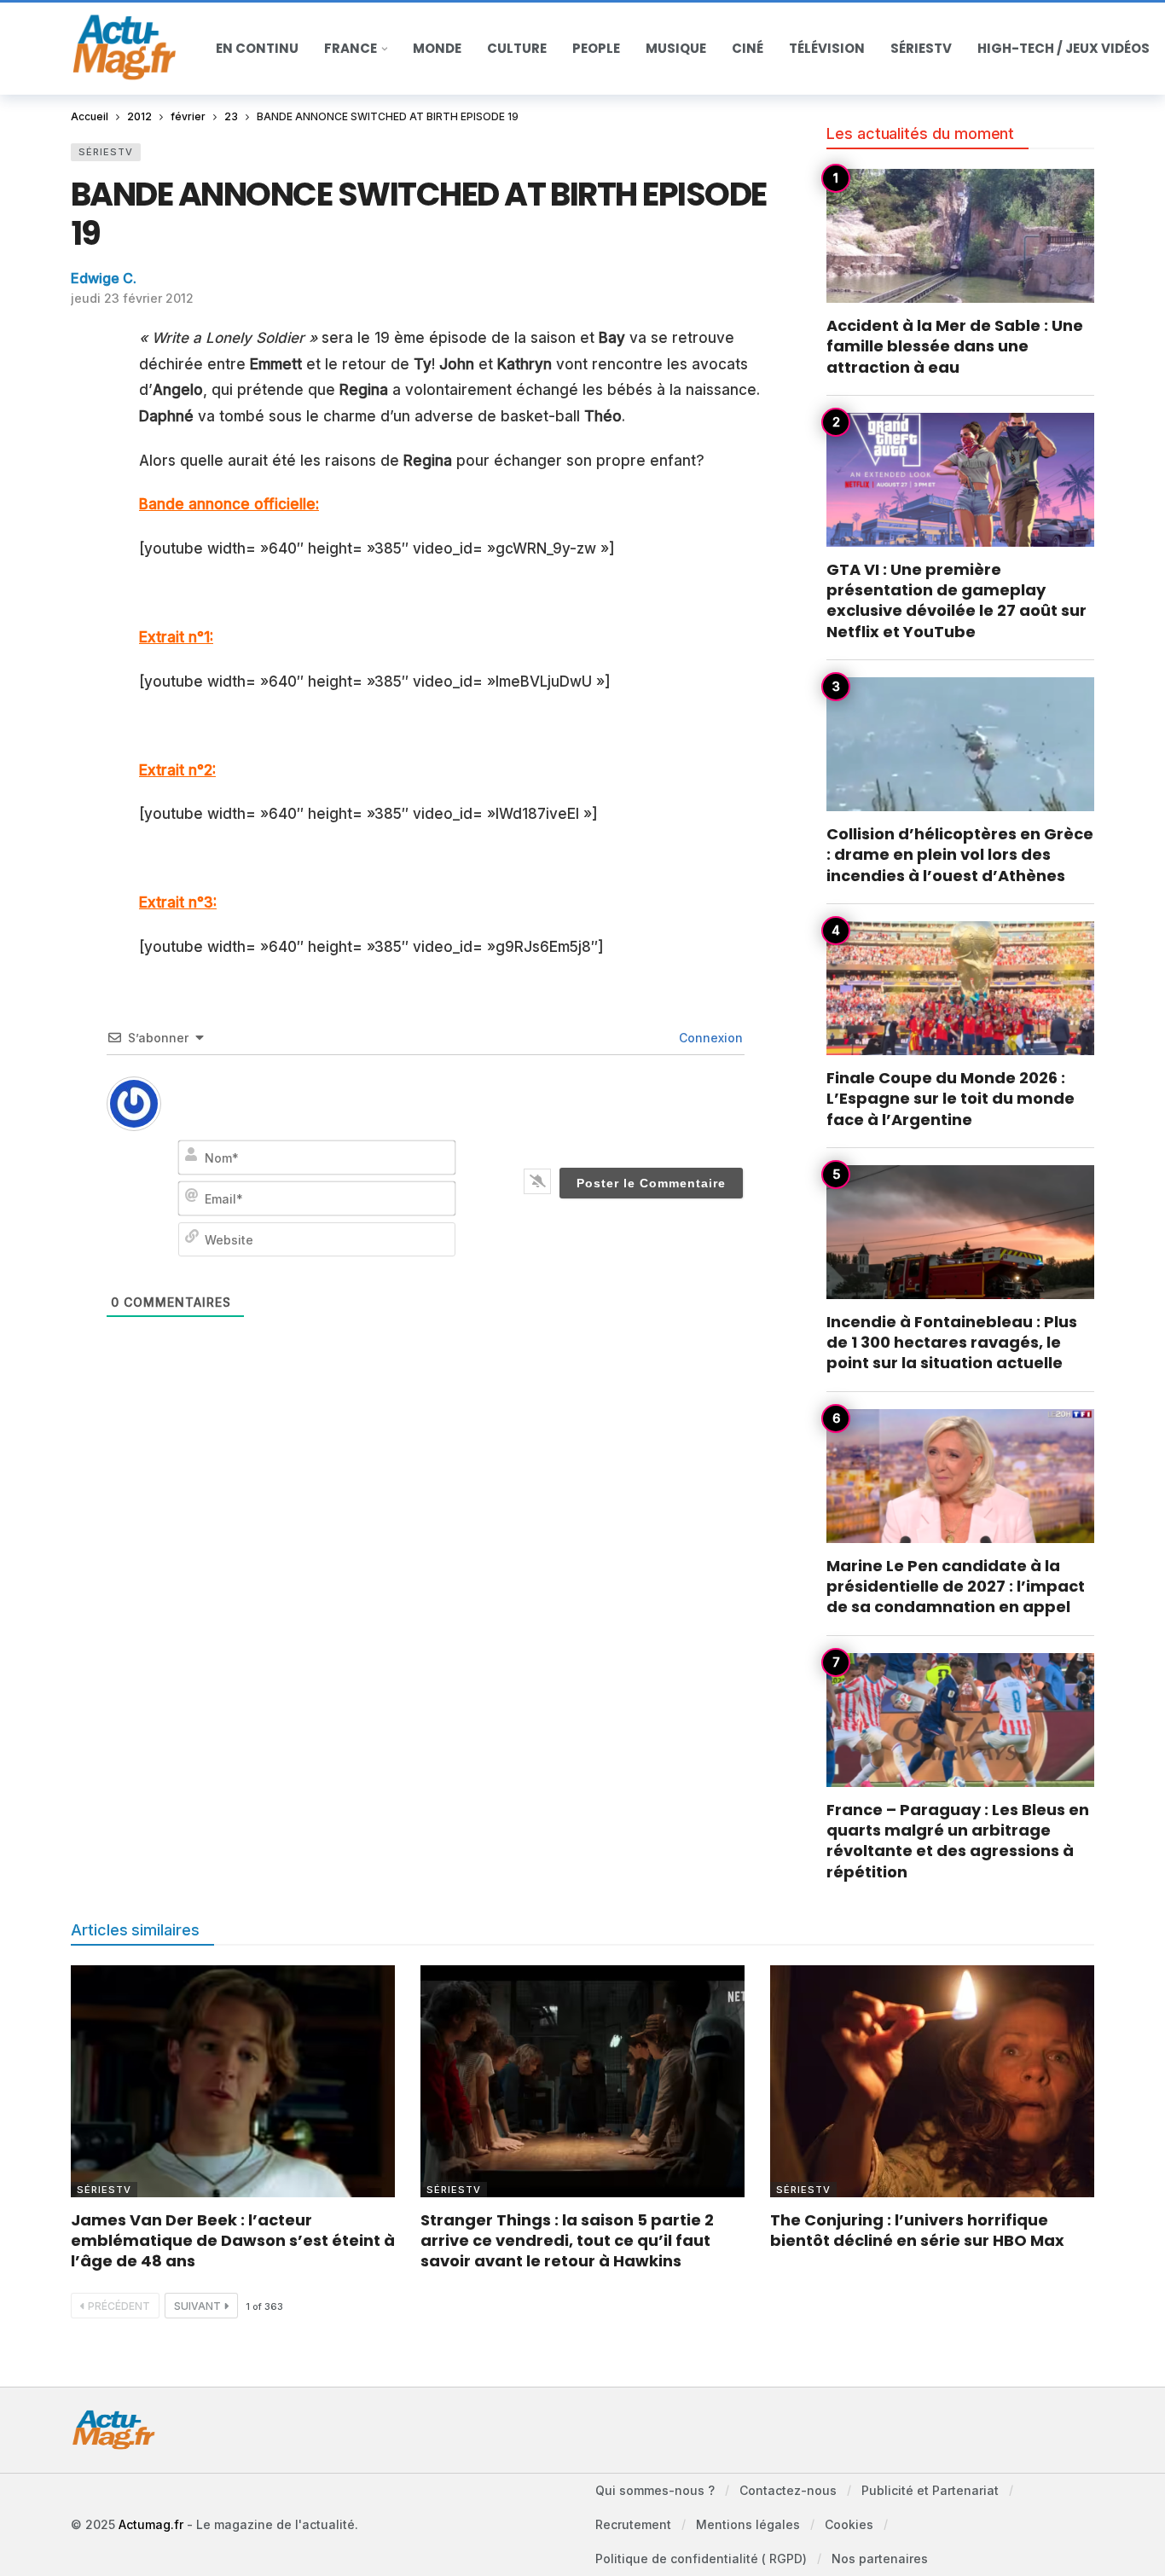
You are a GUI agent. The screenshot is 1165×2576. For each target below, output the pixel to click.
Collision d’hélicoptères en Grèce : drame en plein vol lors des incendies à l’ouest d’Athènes (960, 855)
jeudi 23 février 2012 (132, 298)
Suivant (197, 2306)
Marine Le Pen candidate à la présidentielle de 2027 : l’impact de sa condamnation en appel (956, 1587)
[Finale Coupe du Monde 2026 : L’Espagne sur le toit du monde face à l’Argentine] (960, 988)
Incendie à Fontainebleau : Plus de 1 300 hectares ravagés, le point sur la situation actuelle (952, 1343)
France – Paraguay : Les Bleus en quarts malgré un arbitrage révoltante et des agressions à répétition (958, 1841)
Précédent (119, 2306)
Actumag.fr (151, 2524)
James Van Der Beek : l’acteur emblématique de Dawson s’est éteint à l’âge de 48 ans (233, 2241)
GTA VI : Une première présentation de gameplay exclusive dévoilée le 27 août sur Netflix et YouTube (956, 600)
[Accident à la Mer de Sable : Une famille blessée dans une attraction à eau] (960, 236)
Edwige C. (104, 278)
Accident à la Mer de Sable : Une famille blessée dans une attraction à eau (955, 346)
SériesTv (106, 152)
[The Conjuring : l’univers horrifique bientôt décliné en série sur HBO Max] (932, 2081)
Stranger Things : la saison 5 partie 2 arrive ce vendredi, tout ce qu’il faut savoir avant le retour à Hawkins (567, 2241)
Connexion (709, 1038)
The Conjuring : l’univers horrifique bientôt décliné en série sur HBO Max (917, 2230)
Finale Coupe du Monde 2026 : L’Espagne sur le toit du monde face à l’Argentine (951, 1099)
